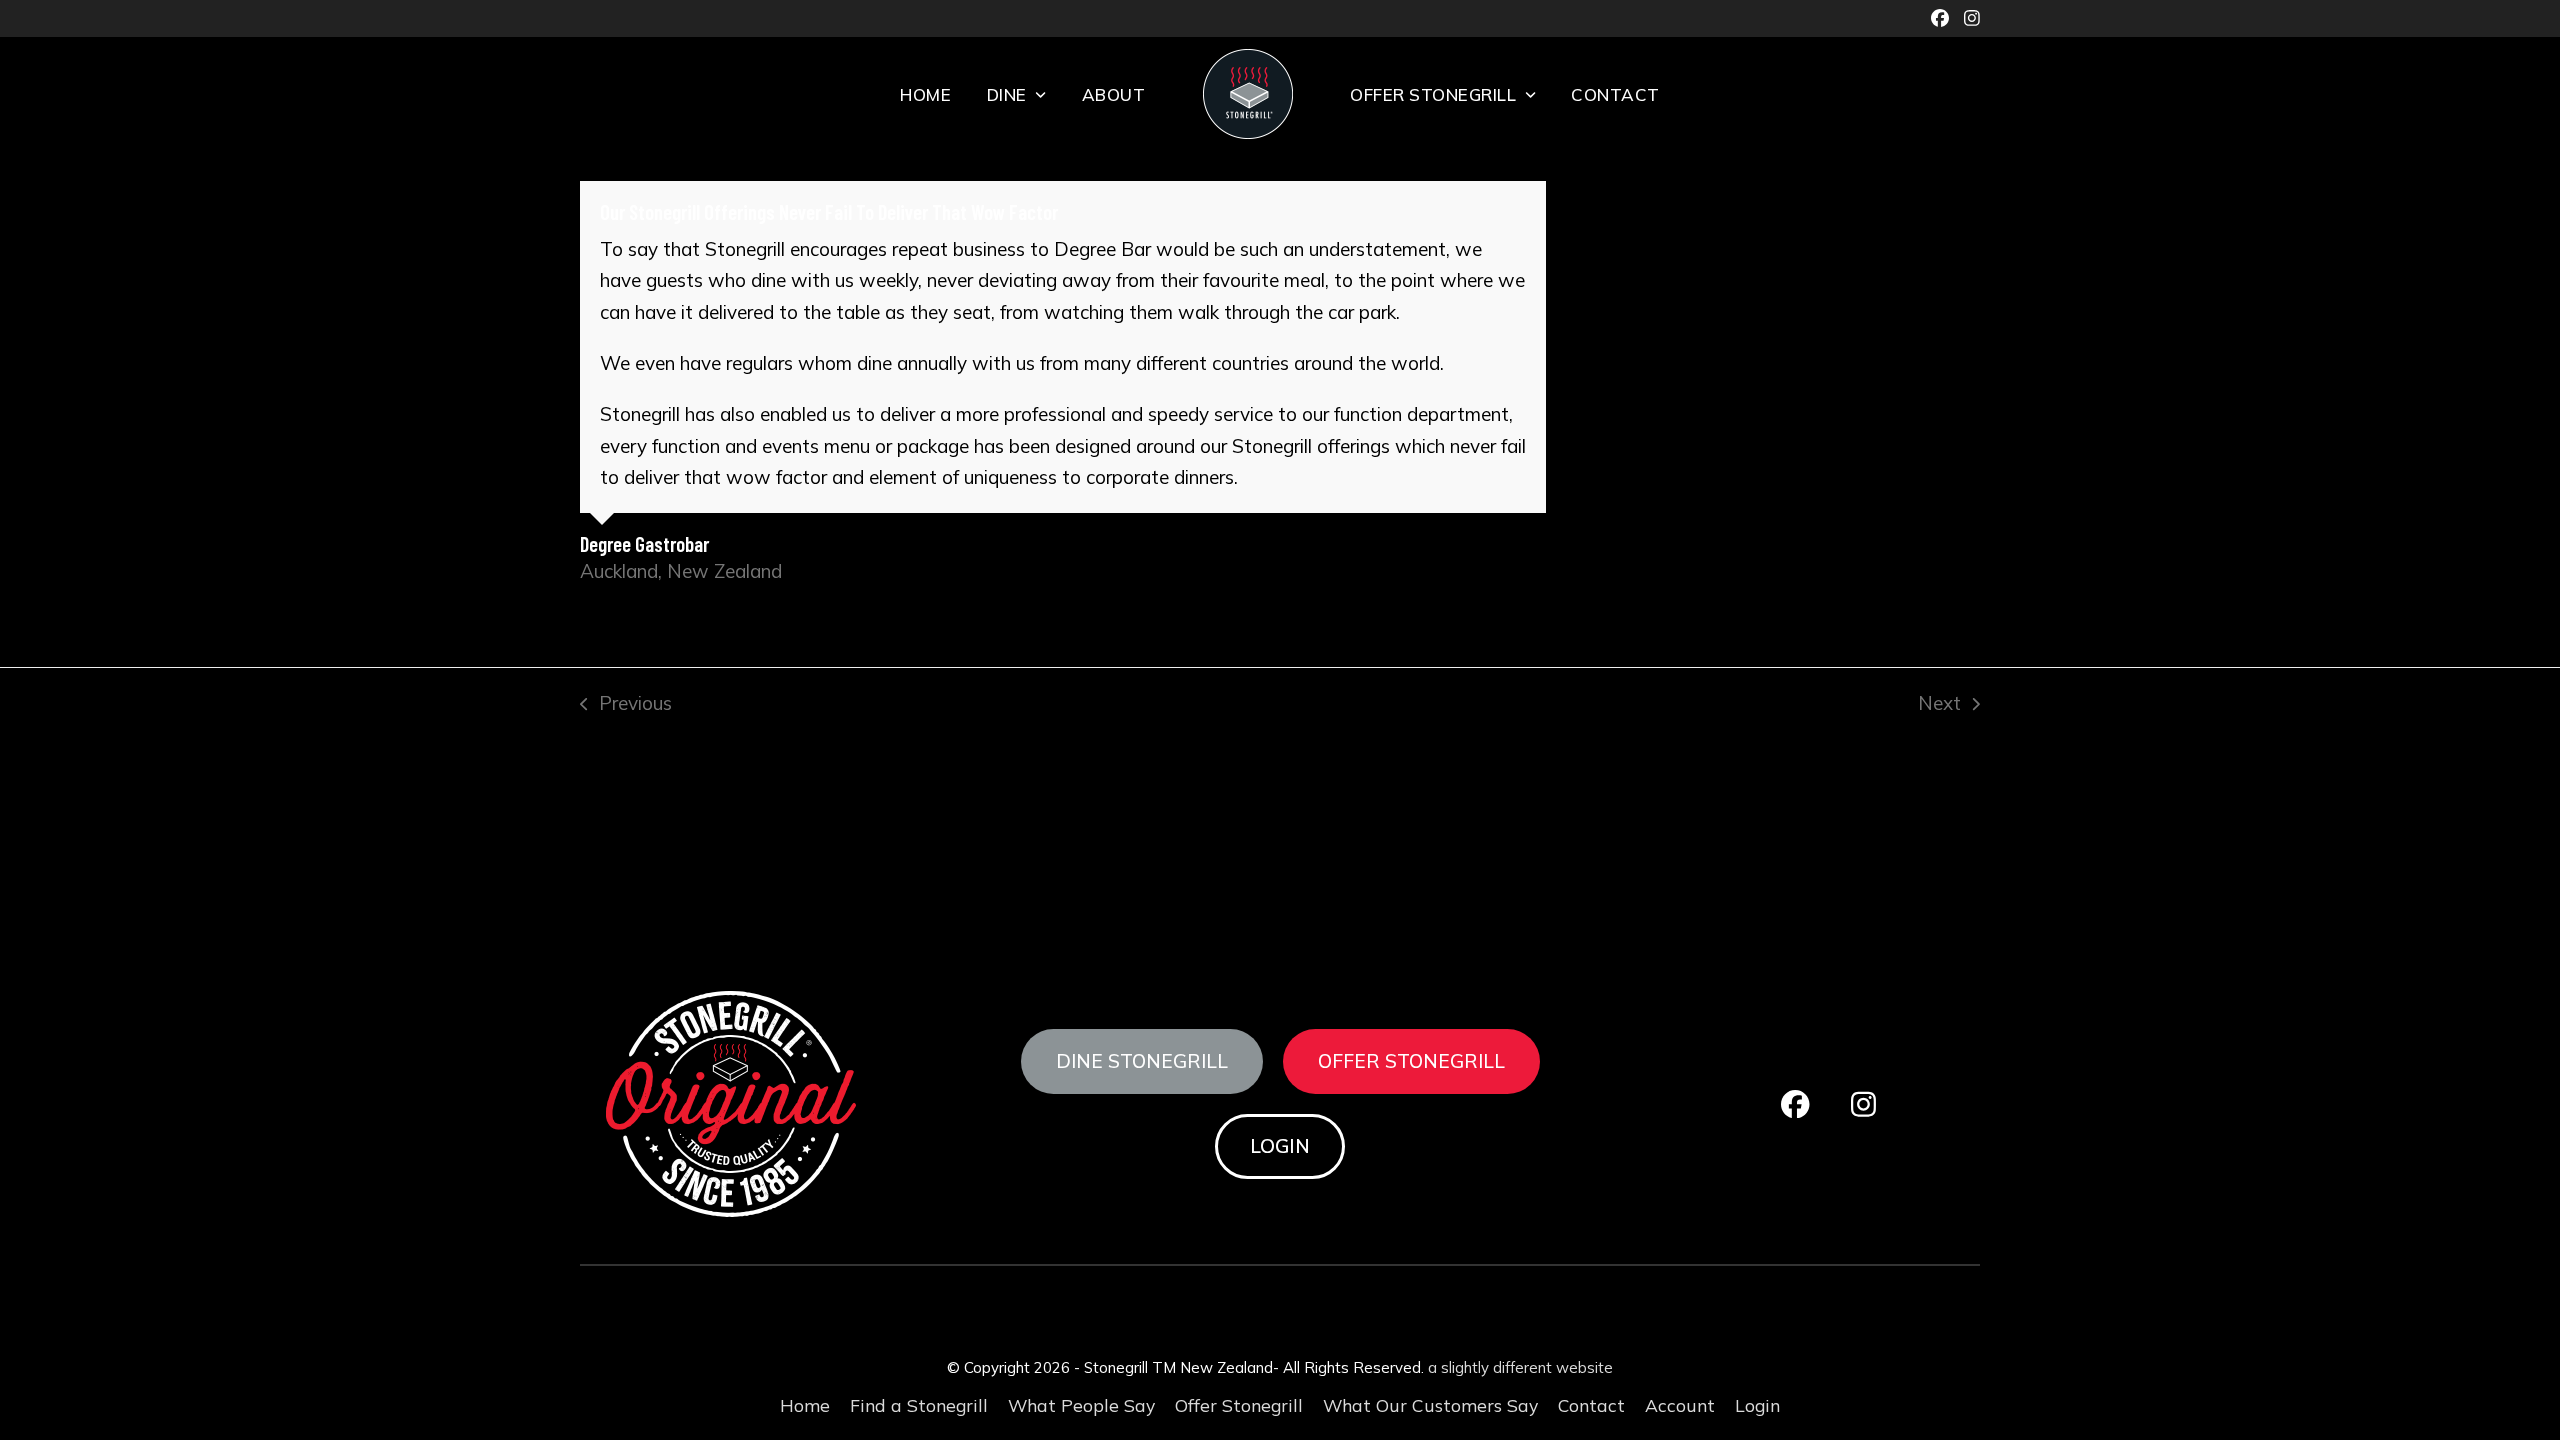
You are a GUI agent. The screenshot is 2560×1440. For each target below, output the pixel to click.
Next (1939, 705)
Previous (626, 705)
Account (1680, 1405)
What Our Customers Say (1430, 1405)
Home (805, 1405)
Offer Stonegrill (1411, 1061)
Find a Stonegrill (919, 1405)
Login (1280, 1146)
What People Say (1081, 1405)
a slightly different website (1520, 1367)
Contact (1591, 1405)
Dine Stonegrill (1142, 1061)
